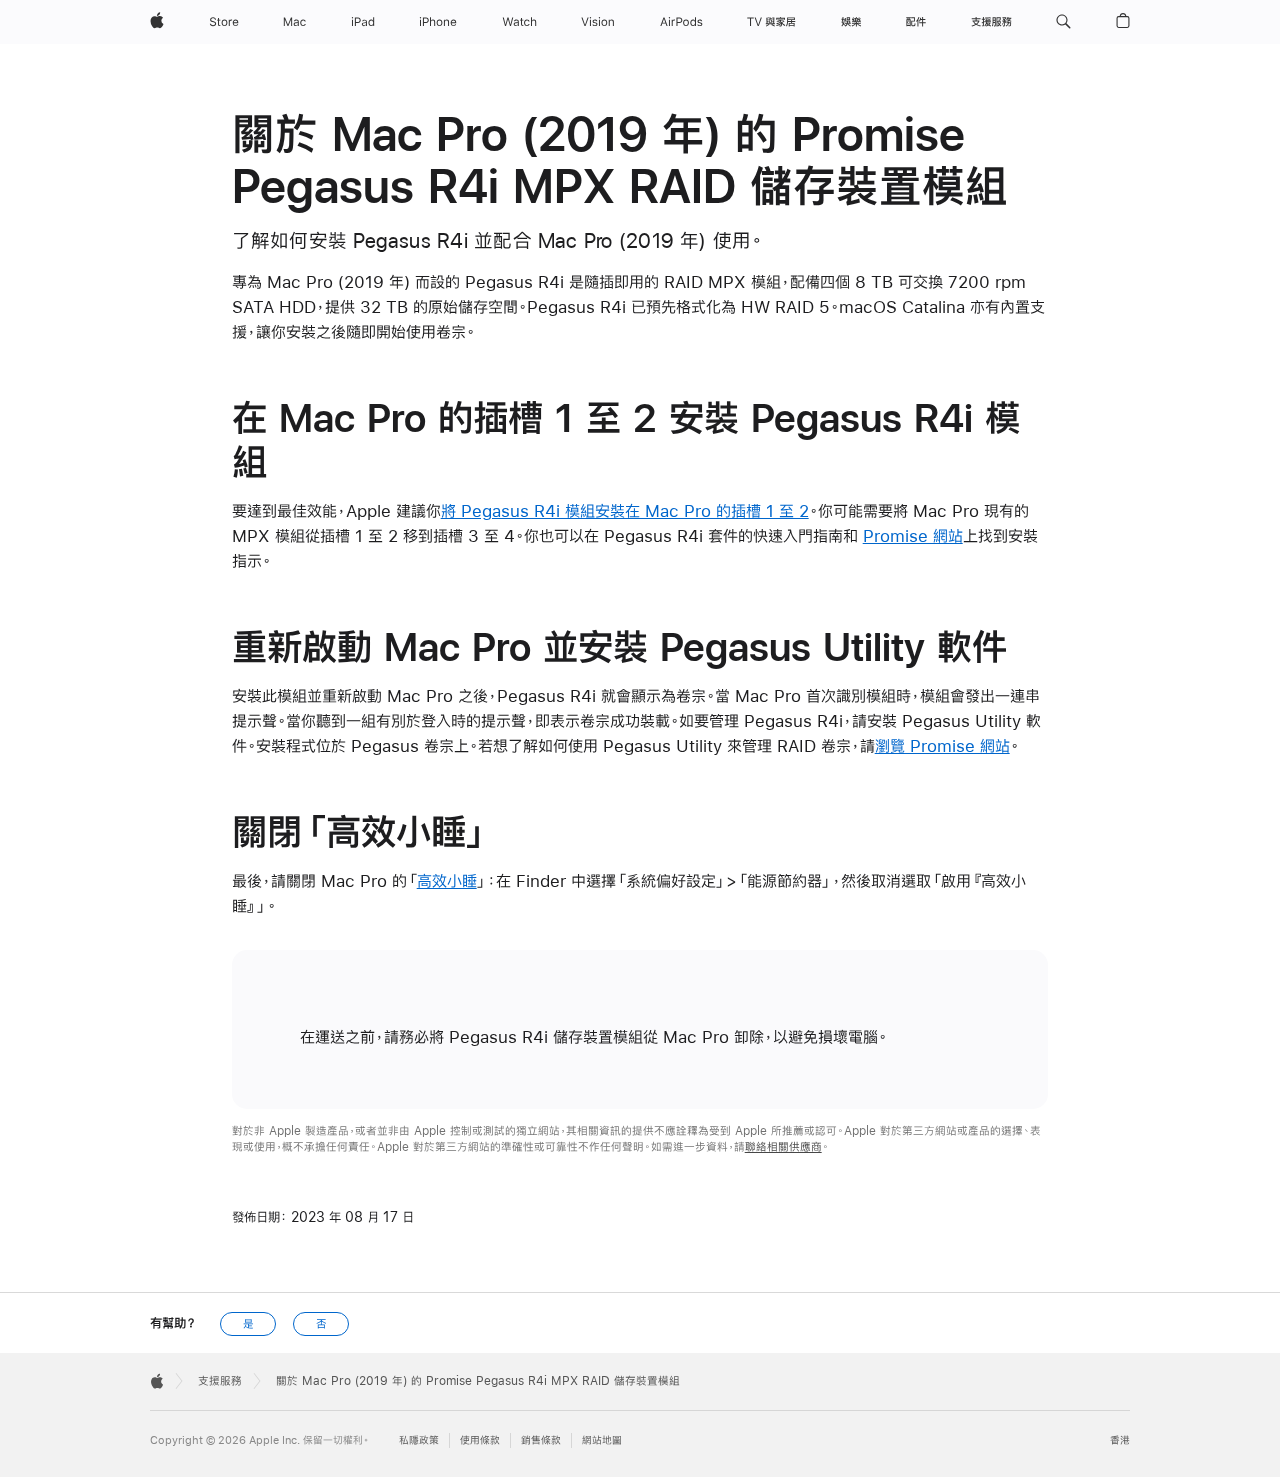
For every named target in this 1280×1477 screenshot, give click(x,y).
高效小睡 (447, 880)
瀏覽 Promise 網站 (942, 745)
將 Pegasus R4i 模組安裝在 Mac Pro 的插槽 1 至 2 (625, 510)
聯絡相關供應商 (783, 1147)
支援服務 (220, 1381)
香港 (1120, 1440)
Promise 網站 (913, 535)
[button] (1063, 22)
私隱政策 (419, 1440)
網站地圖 (602, 1440)
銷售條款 (541, 1440)
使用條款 (480, 1440)
